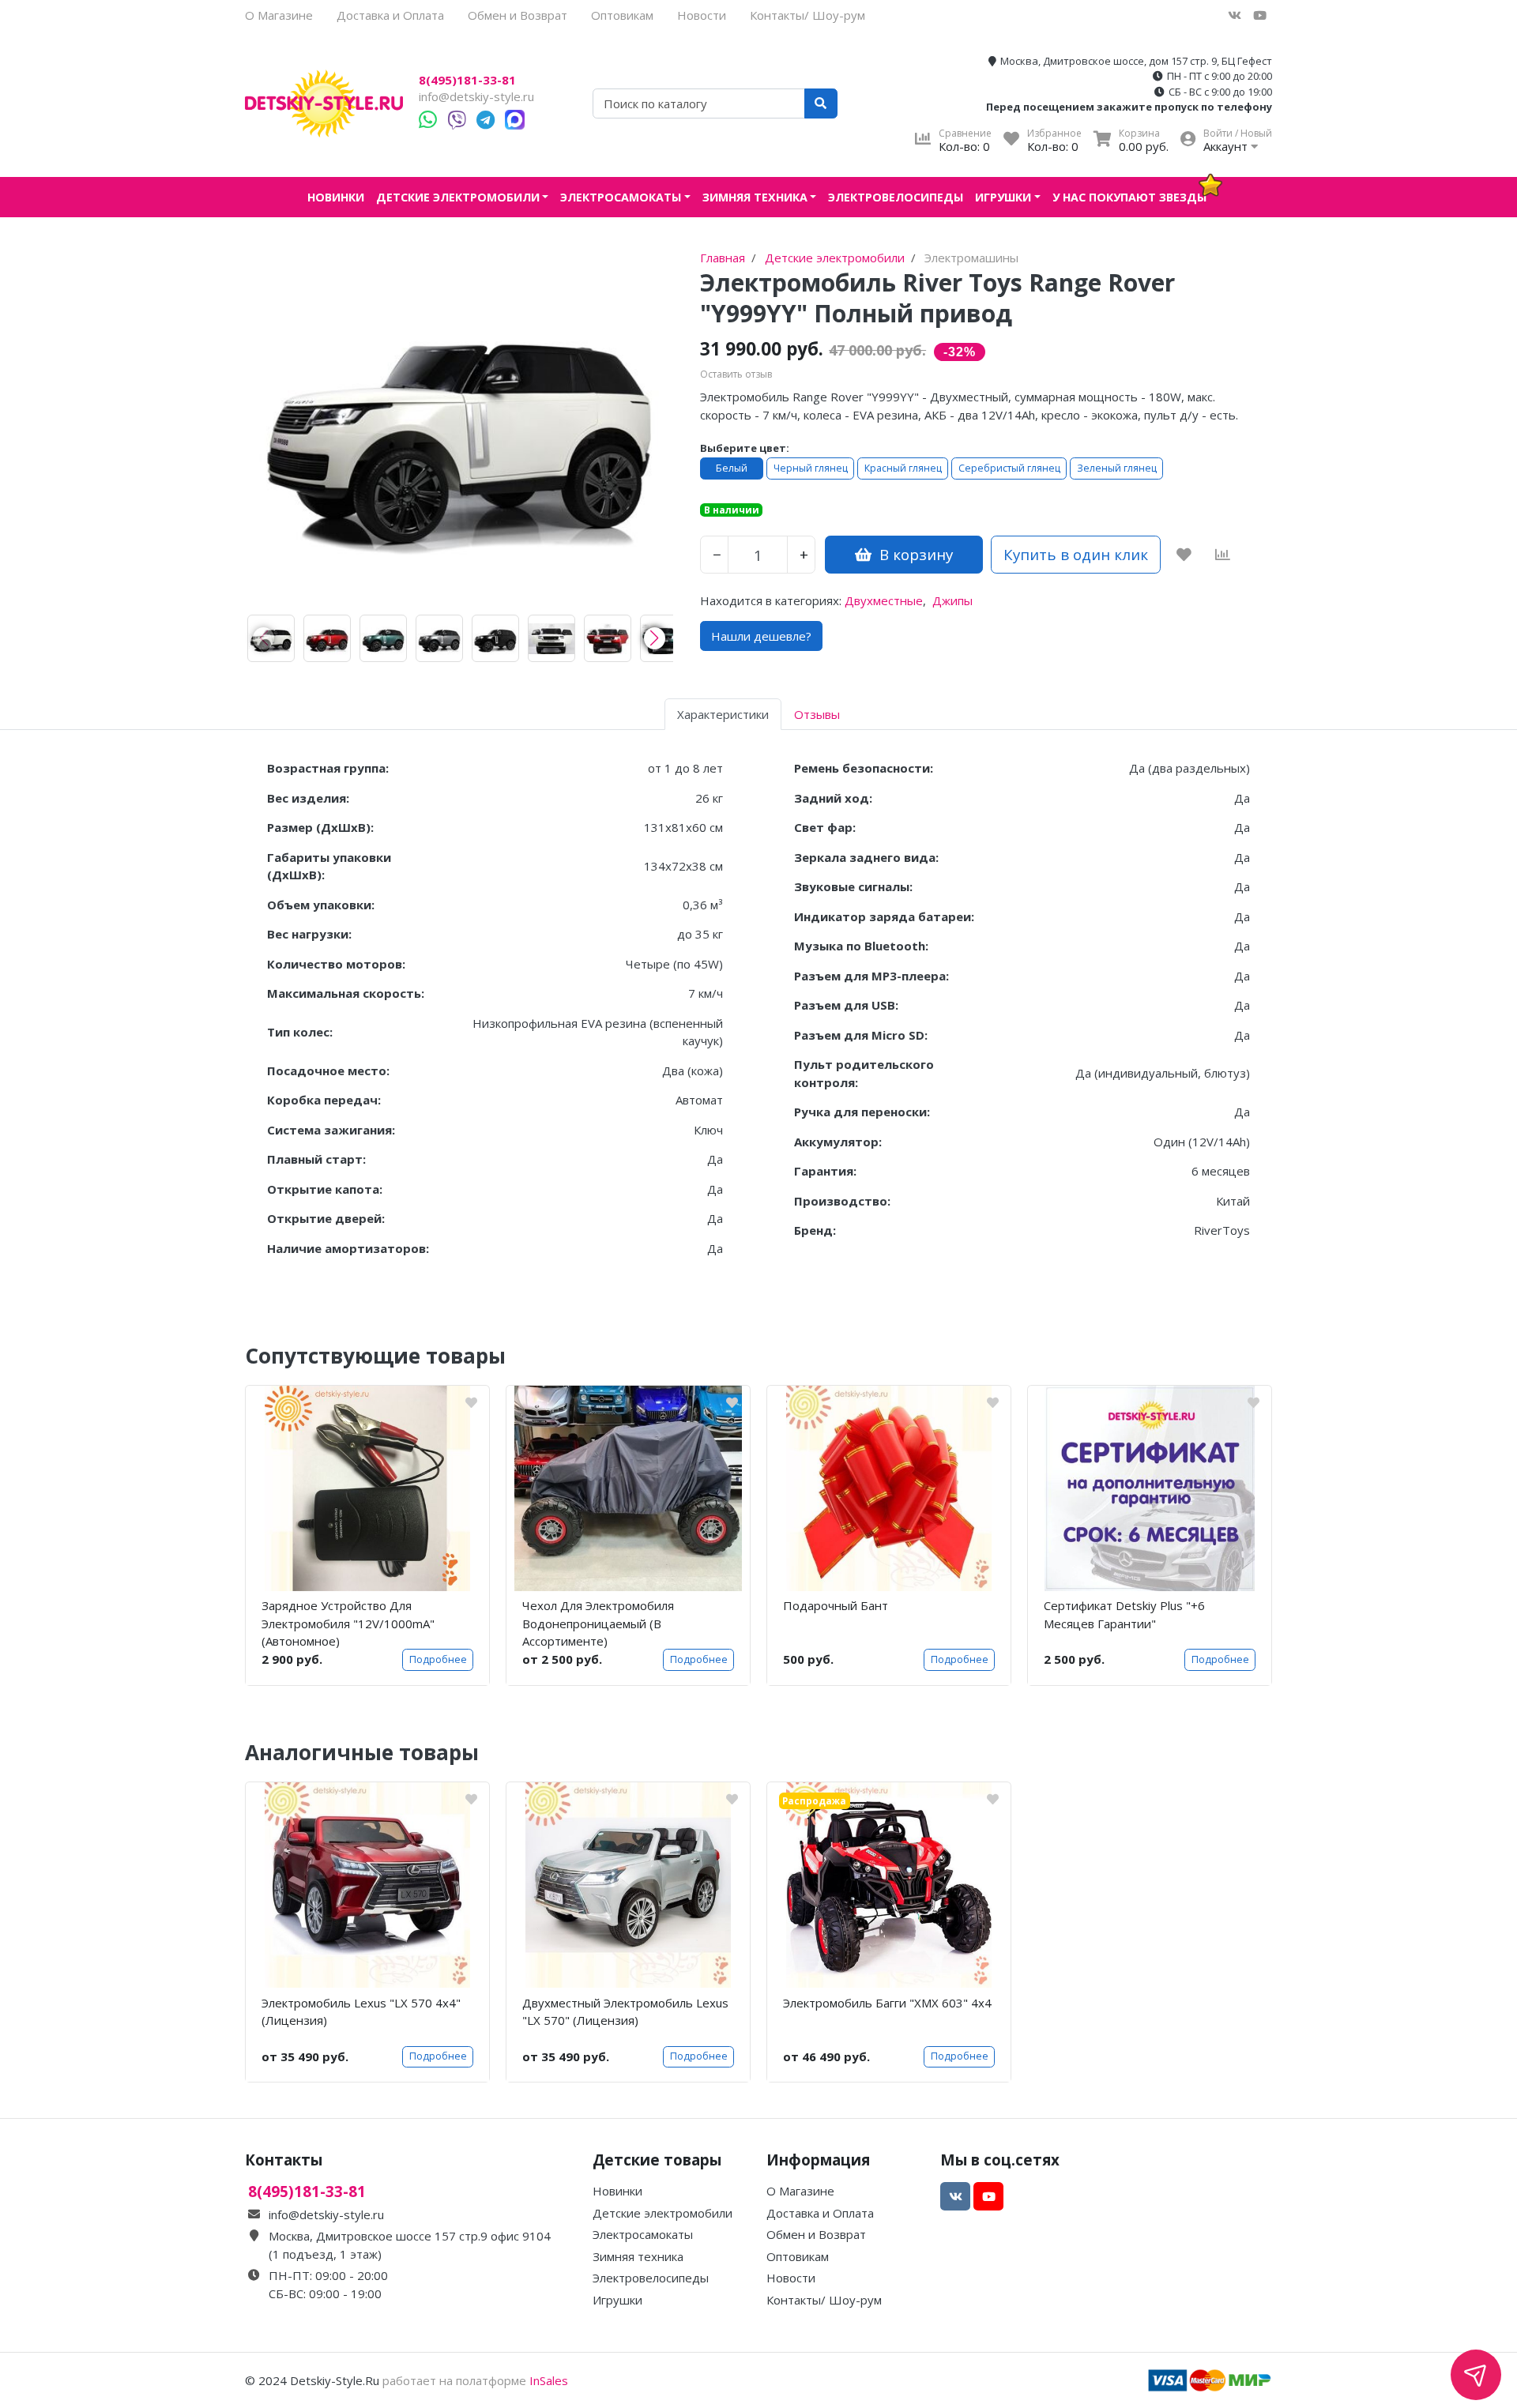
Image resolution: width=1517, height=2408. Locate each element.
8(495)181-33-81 (467, 80)
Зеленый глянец (1117, 468)
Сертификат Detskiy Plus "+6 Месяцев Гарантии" (1124, 1614)
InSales (549, 2380)
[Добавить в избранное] (1184, 555)
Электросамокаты (621, 197)
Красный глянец (903, 468)
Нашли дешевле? (761, 636)
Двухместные (884, 600)
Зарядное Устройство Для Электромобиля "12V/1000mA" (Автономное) (348, 1623)
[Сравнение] (1223, 555)
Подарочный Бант (836, 1605)
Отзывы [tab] (817, 714)
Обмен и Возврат (518, 15)
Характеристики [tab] (723, 714)
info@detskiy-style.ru (476, 96)
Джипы (952, 600)
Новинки (336, 197)
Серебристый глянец (1009, 468)
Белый (732, 468)
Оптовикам (622, 15)
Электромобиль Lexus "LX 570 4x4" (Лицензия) (361, 2012)
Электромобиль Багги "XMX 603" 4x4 (887, 2003)
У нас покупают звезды (1129, 197)
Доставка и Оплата (390, 15)
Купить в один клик (1076, 554)
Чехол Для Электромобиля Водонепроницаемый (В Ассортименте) (598, 1623)
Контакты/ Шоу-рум (807, 15)
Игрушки (1003, 197)
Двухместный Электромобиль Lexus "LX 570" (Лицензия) (625, 2012)
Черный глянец (811, 468)
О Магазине (279, 15)
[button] (655, 638)
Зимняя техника (755, 197)
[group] (271, 638)
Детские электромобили (458, 197)
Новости (702, 15)
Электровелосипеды (896, 197)
